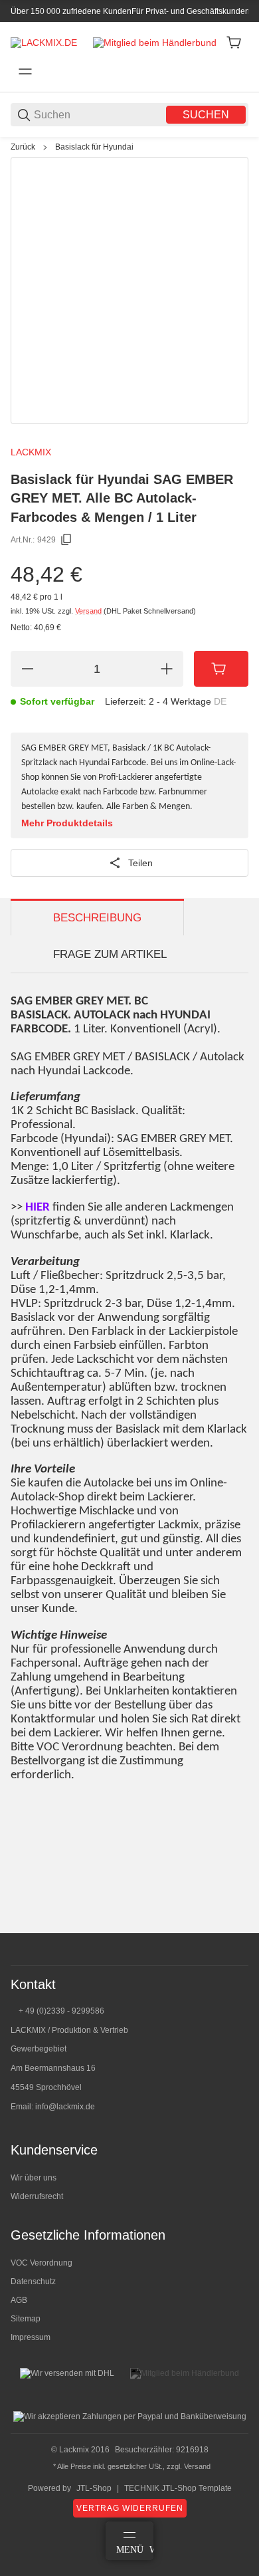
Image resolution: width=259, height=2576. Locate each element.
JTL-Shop (94, 2488)
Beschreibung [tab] (97, 918)
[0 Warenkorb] (234, 43)
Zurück (23, 147)
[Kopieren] (66, 540)
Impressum (31, 2337)
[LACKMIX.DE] (44, 42)
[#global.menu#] (25, 72)
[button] (238, 1928)
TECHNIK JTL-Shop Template (178, 2488)
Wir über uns (34, 2178)
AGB (19, 2300)
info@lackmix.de (65, 2107)
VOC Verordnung (42, 2263)
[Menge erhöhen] (167, 669)
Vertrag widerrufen (130, 2508)
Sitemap (26, 2319)
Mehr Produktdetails (67, 823)
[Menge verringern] (27, 669)
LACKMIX (31, 452)
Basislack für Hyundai (94, 147)
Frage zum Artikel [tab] (110, 954)
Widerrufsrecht (37, 2196)
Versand (89, 611)
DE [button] (220, 701)
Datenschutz (33, 2282)
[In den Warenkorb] (221, 669)
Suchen (206, 115)
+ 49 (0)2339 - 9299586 (61, 2011)
